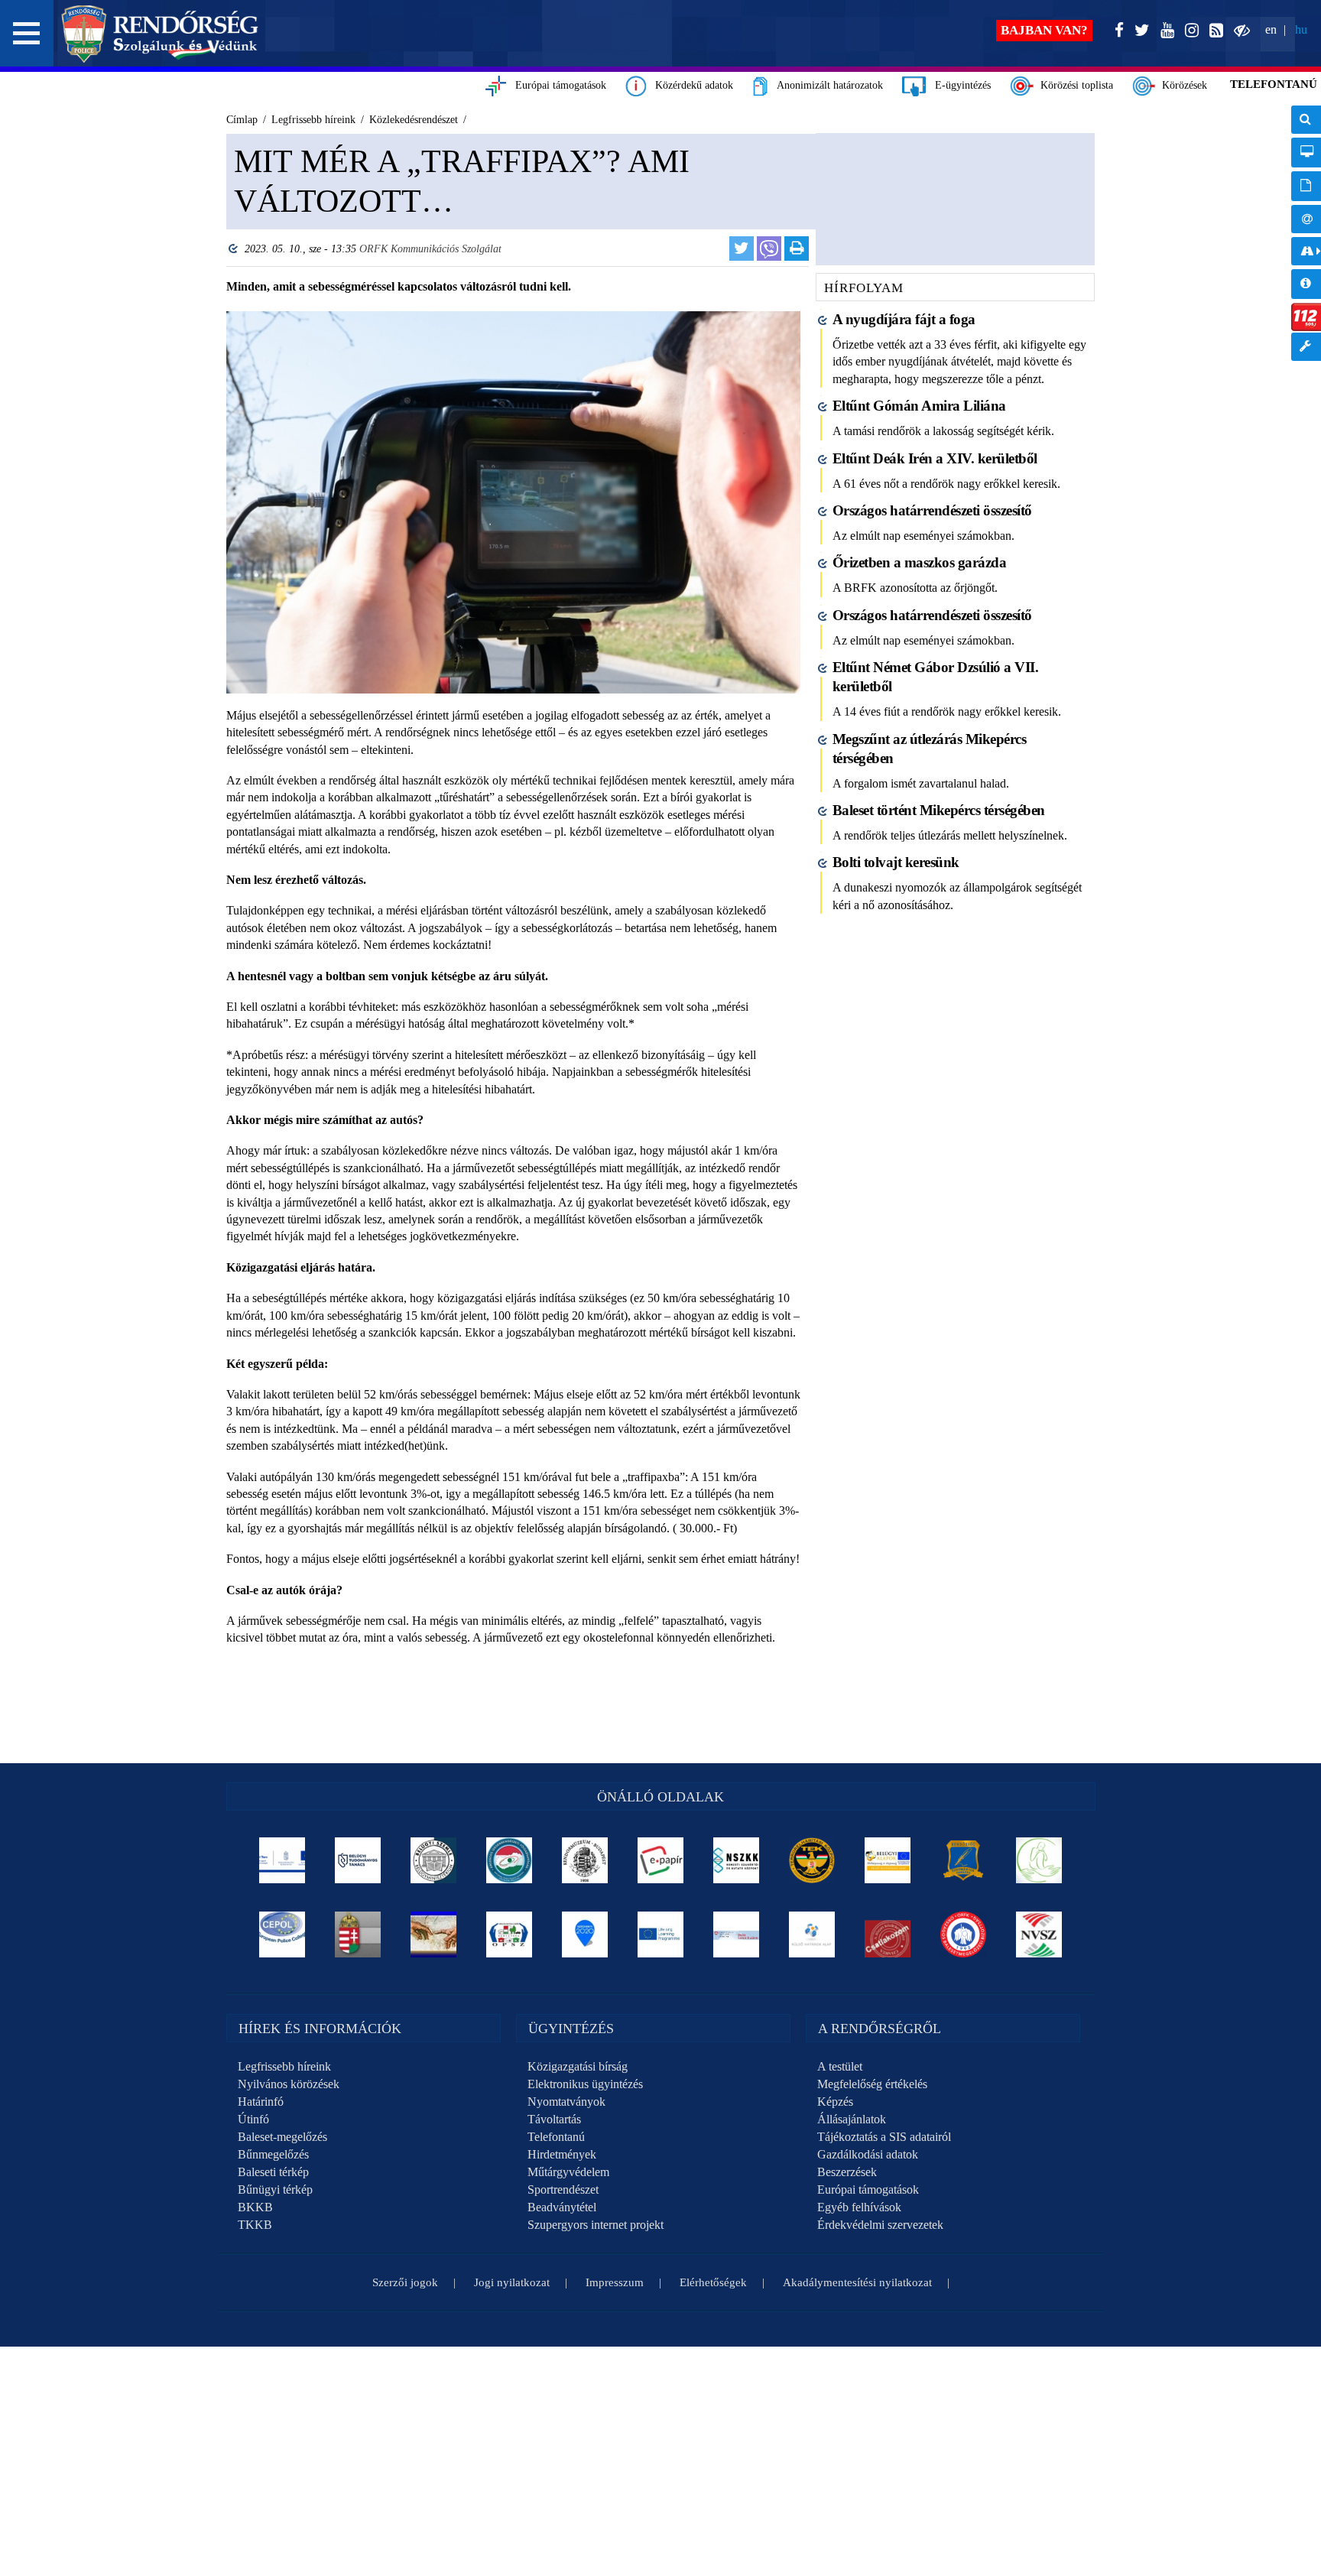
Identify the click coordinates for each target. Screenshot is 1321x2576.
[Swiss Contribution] (737, 1934)
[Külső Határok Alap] (812, 1934)
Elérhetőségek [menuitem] (1306, 219)
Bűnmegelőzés (273, 2154)
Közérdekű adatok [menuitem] (1306, 284)
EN (1271, 29)
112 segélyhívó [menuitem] (1306, 317)
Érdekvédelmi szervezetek (880, 2225)
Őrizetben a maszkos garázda (920, 562)
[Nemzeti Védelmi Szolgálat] (1039, 1934)
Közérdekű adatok (690, 85)
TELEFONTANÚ (1274, 84)
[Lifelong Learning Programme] (661, 1934)
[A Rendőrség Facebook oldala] (1116, 31)
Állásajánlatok (852, 2119)
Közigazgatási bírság (578, 2066)
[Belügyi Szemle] (434, 1860)
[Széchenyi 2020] (585, 1934)
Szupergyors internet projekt (596, 2225)
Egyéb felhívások (859, 2207)
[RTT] (964, 1860)
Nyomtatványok (566, 2102)
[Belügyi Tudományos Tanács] (358, 1860)
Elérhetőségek (713, 2282)
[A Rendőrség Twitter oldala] (1139, 31)
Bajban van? (1044, 30)
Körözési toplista (1074, 85)
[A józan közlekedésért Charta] (888, 1934)
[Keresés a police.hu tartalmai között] (1306, 120)
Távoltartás (554, 2119)
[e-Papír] (661, 1860)
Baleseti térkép (273, 2172)
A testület (840, 2066)
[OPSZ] (510, 1934)
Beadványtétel (562, 2207)
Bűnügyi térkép (275, 2189)
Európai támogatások (556, 85)
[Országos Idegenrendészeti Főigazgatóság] (510, 1860)
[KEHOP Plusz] (282, 1860)
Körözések (1181, 85)
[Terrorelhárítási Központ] (812, 1860)
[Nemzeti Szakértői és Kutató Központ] (737, 1860)
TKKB (255, 2225)
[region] (513, 941)
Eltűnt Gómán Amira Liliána (919, 406)
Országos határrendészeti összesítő (932, 510)
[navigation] (1306, 241)
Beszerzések (847, 2172)
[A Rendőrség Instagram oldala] (1189, 31)
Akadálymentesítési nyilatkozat (857, 2282)
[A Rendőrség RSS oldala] (1213, 31)
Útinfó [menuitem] (1306, 251)
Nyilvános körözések (289, 2084)
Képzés (835, 2102)
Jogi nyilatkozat (512, 2282)
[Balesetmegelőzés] (964, 1934)
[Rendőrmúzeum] (585, 1860)
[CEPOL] (282, 1934)
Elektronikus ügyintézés (585, 2084)
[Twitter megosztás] (742, 249)
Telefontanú (556, 2137)
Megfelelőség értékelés (872, 2084)
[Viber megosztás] (769, 249)
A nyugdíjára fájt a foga (904, 319)
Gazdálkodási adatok (868, 2154)
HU (1301, 29)
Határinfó (261, 2102)
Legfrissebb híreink (284, 2066)
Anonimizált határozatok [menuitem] (1306, 186)
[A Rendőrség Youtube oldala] (1164, 31)
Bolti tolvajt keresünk (896, 862)
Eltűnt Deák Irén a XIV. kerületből (935, 458)
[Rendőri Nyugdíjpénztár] (434, 1934)
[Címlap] (160, 34)
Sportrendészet (563, 2189)
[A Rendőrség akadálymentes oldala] (1239, 31)
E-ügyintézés (958, 85)
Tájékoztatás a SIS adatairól (884, 2137)
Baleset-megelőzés (282, 2137)
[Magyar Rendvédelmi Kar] (358, 1934)
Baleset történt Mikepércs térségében (939, 810)
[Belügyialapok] (888, 1860)
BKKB (255, 2207)
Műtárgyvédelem (568, 2172)
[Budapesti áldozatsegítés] (1039, 1860)
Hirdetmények (562, 2154)
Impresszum (615, 2282)
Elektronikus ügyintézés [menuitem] (1306, 153)
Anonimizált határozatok (825, 85)
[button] (27, 33)
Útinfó (253, 2119)
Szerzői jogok (405, 2282)
